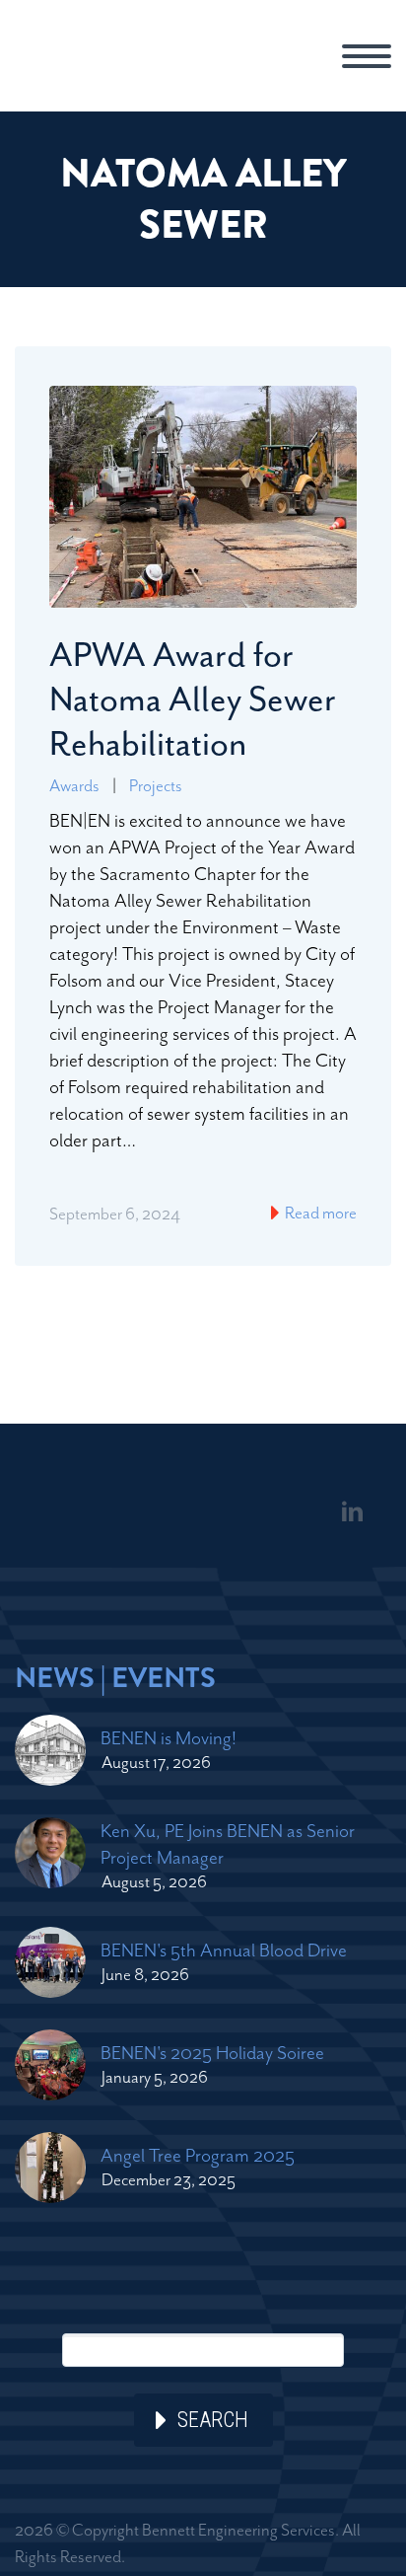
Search (213, 2420)
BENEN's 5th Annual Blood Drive (224, 1950)
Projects (156, 785)
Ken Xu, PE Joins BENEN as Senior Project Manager (228, 1844)
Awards (74, 785)
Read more (319, 1213)
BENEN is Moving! (169, 1738)
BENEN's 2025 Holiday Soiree (212, 2053)
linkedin (352, 1511)
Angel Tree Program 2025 (198, 2155)
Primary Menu (367, 56)
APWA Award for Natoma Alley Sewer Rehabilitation (193, 699)
